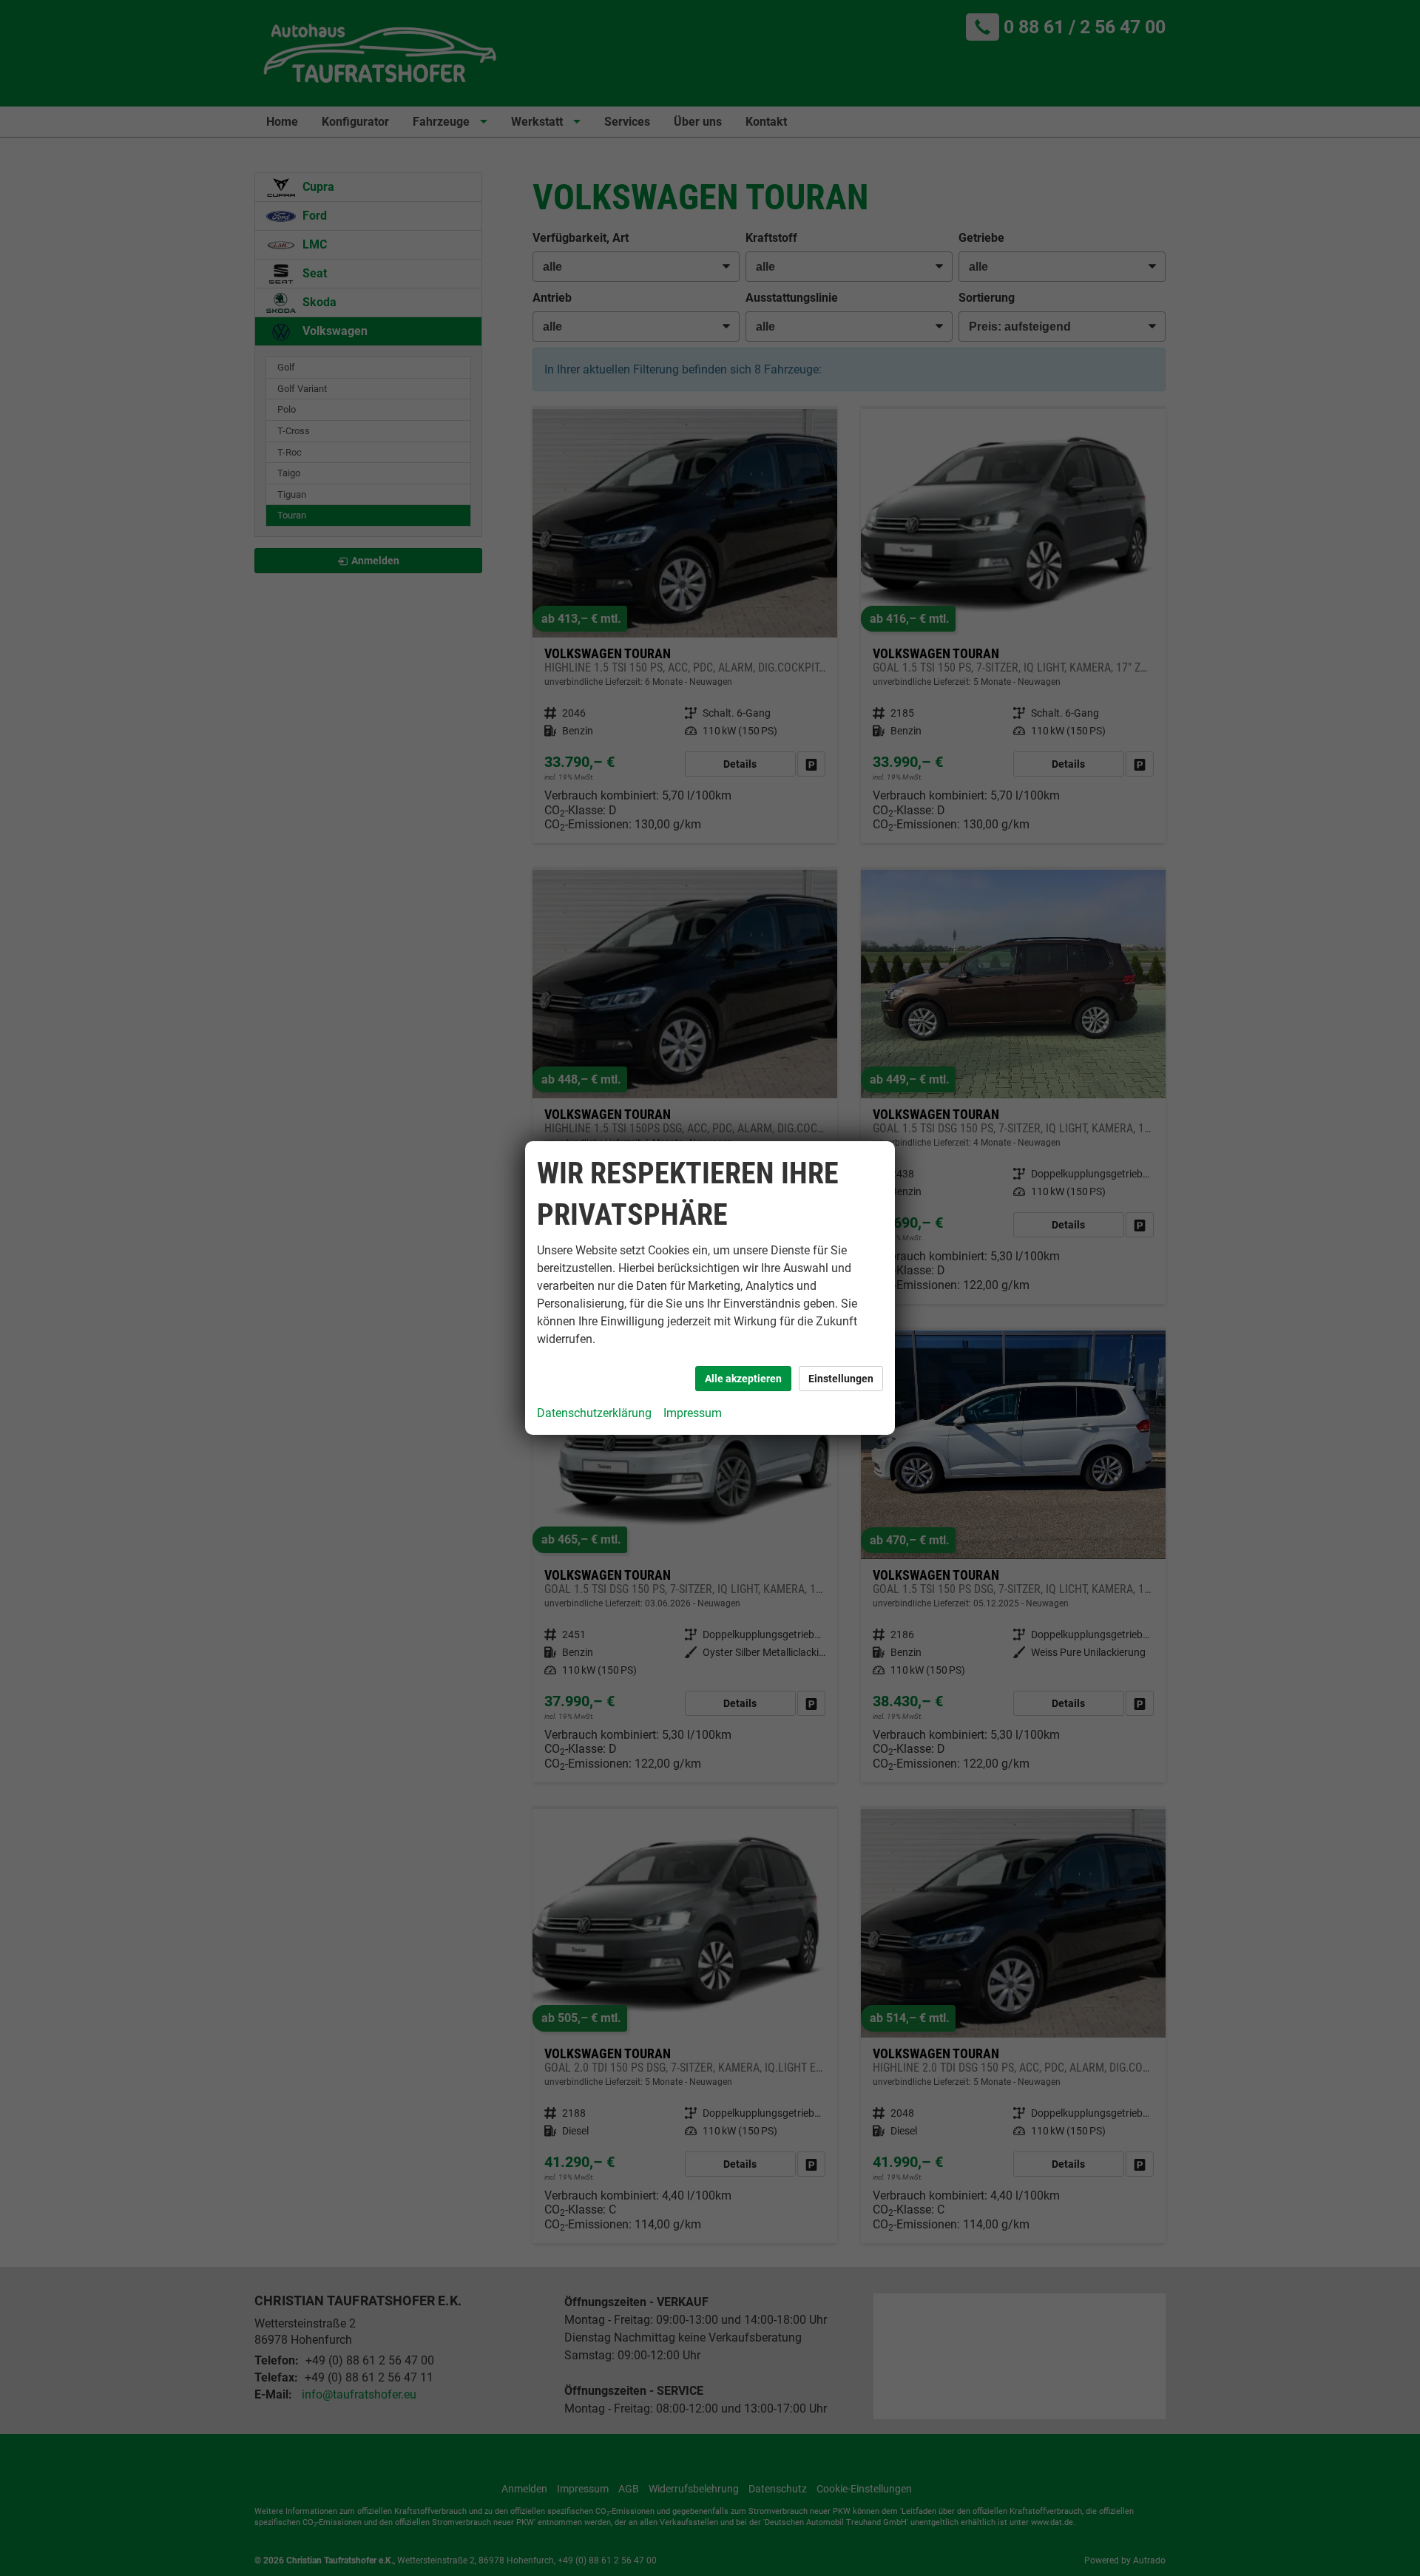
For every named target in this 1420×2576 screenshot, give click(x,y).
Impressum (693, 1413)
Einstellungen (841, 1379)
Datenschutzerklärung (594, 1413)
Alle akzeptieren (743, 1379)
